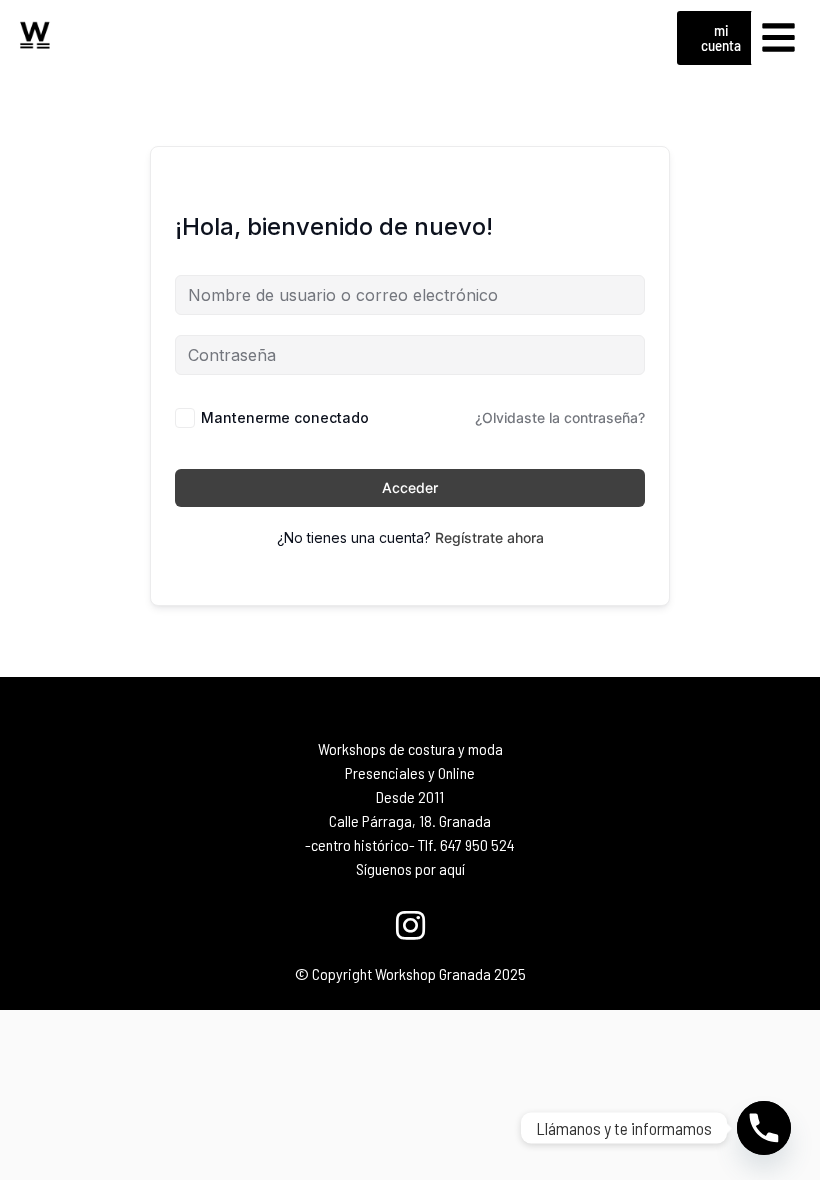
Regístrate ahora (489, 537)
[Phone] (764, 1128)
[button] (779, 38)
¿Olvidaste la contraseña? (560, 417)
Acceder (410, 487)
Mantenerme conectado (285, 417)
